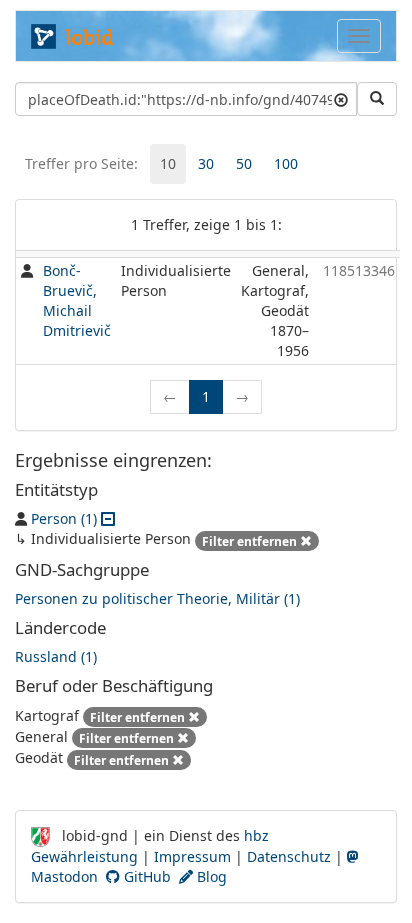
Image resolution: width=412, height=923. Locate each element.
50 (244, 163)
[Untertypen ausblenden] (108, 518)
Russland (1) (56, 656)
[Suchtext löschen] (341, 99)
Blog (210, 876)
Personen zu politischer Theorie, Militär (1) (157, 598)
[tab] (168, 164)
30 (206, 163)
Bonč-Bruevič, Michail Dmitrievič (77, 300)
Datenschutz (289, 856)
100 (286, 163)
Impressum (192, 856)
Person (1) (64, 518)
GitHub (145, 876)
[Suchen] (377, 99)
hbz (256, 835)
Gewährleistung (84, 856)
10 (168, 163)
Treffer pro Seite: (81, 163)
